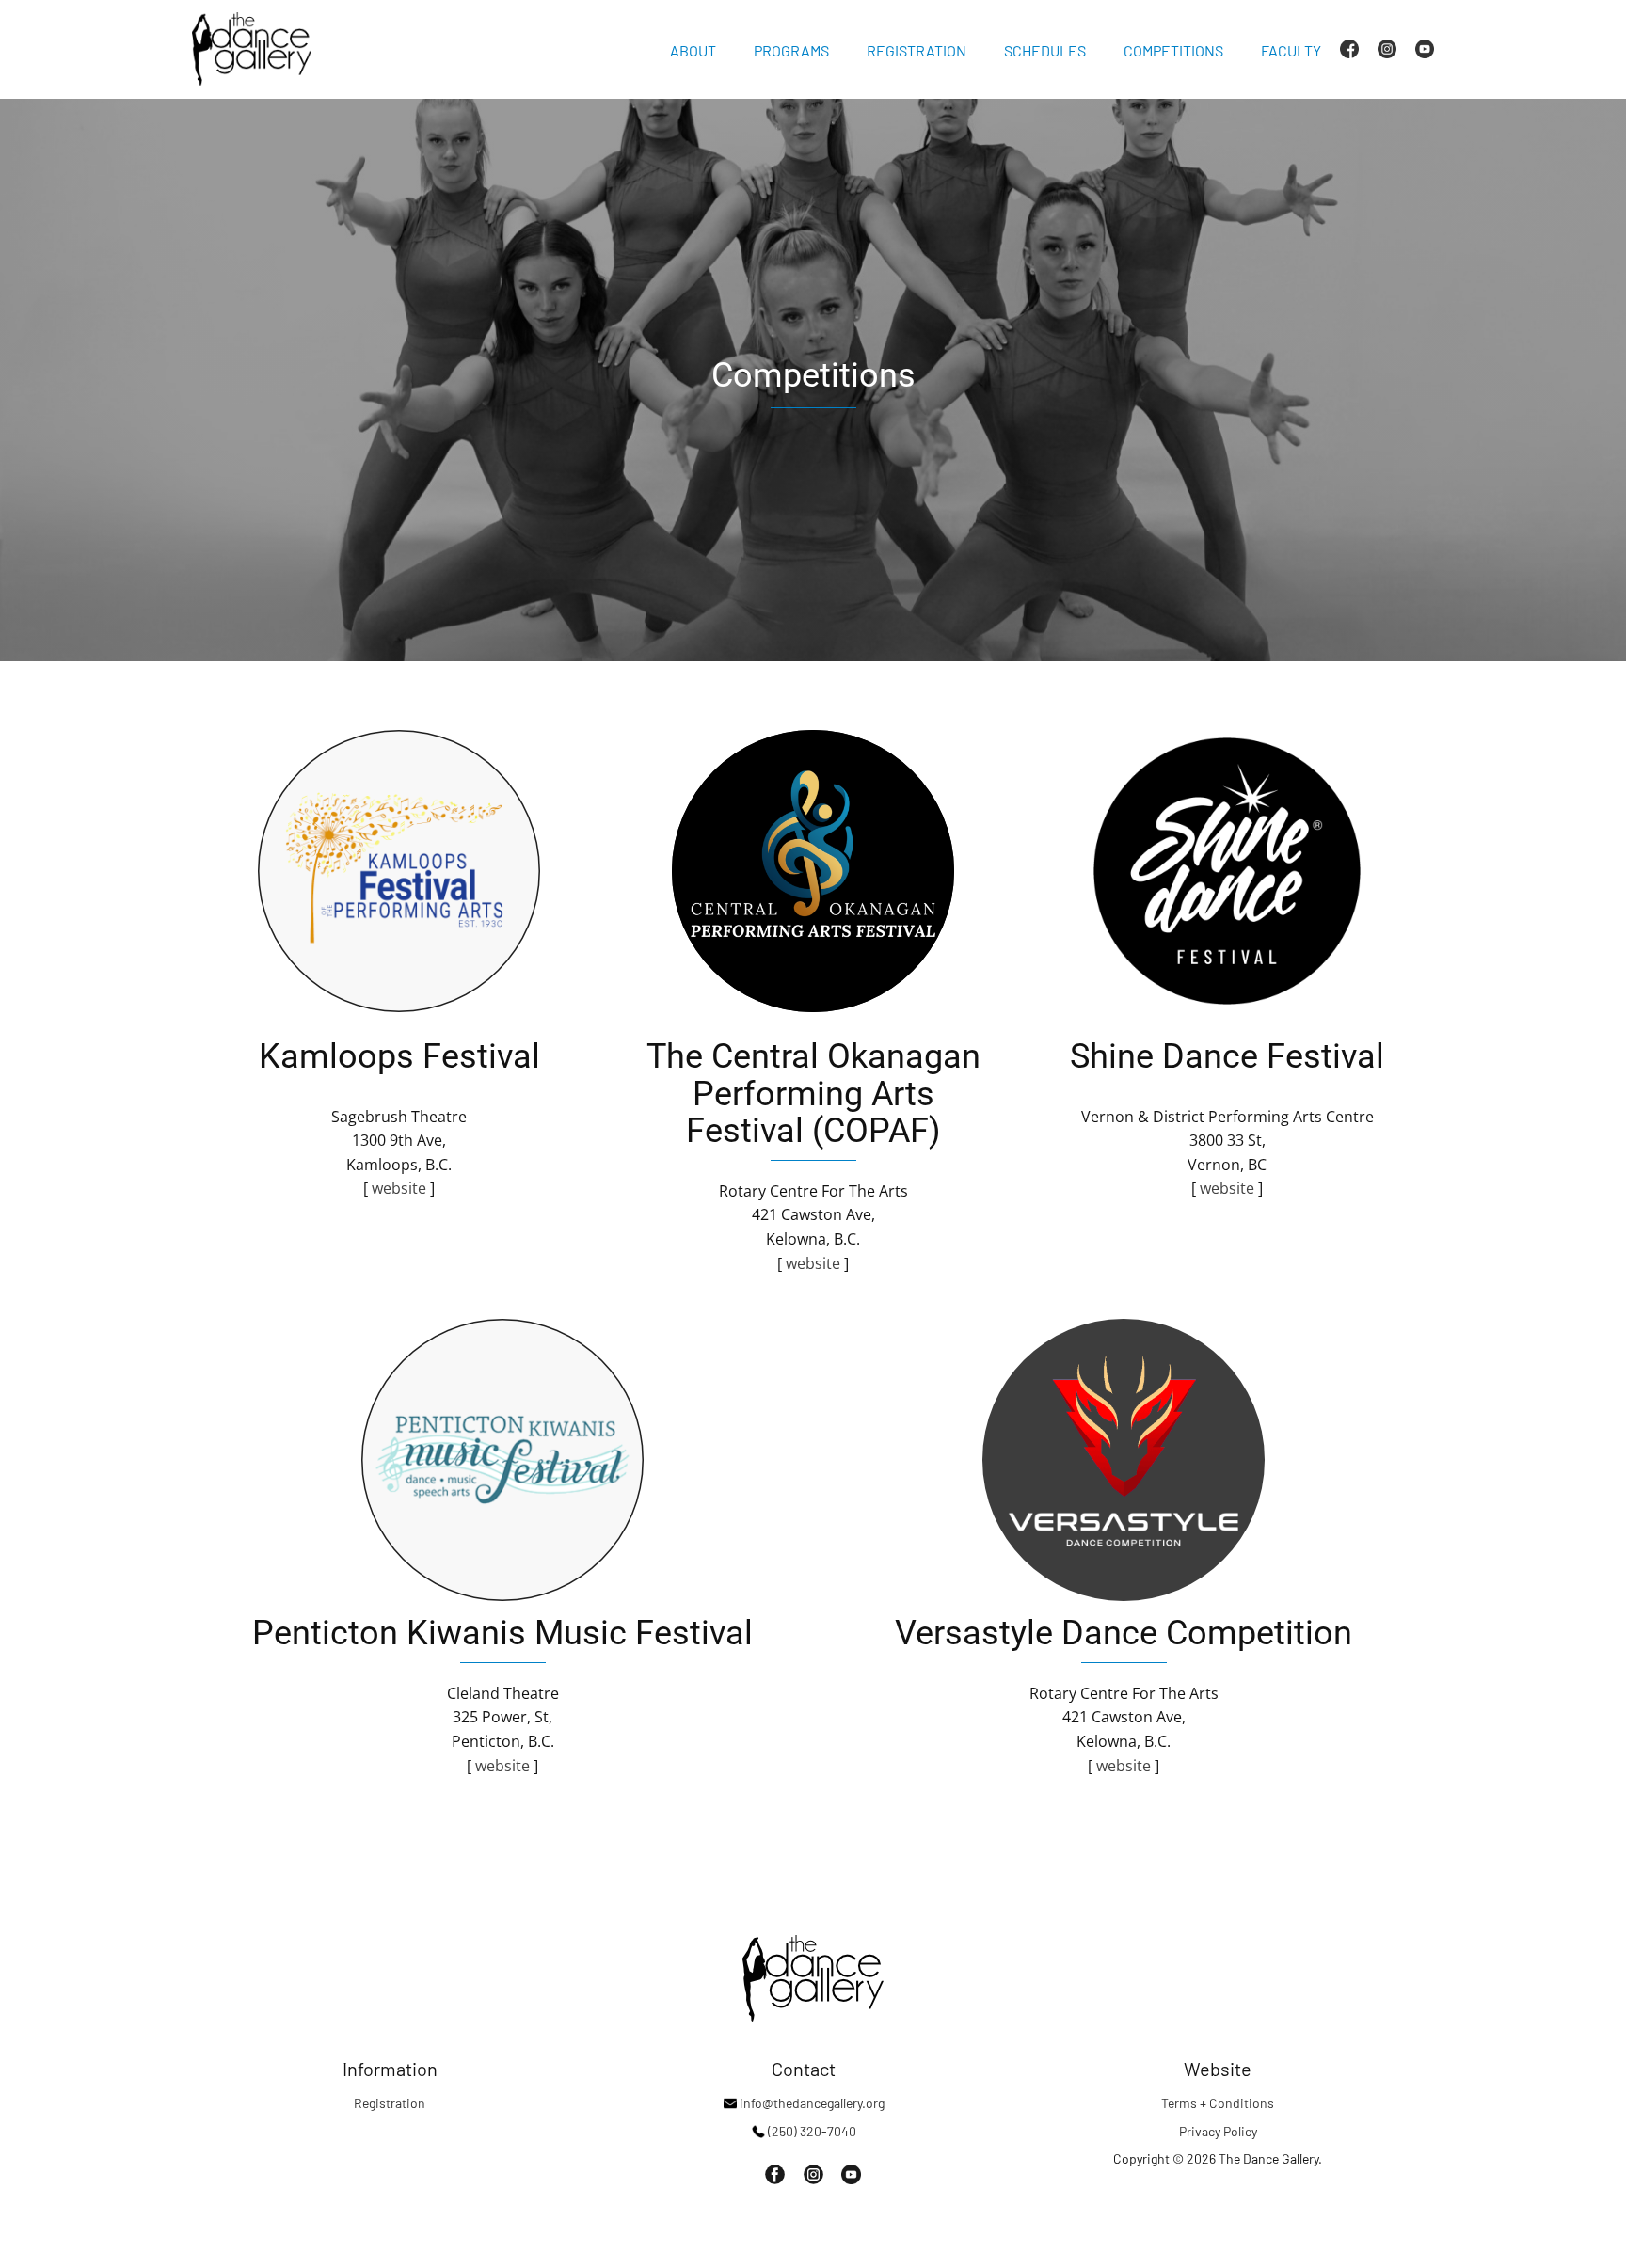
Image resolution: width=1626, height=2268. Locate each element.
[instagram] (813, 2174)
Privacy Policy (1218, 2131)
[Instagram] (1387, 49)
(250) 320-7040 (811, 2131)
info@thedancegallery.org (811, 2103)
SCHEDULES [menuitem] (1045, 50)
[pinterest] (851, 2174)
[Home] (813, 1978)
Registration (390, 2103)
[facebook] (1349, 49)
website (399, 1188)
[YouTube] (1425, 49)
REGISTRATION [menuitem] (917, 50)
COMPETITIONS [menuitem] (1173, 50)
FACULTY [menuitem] (1291, 50)
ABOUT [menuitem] (693, 50)
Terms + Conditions (1218, 2103)
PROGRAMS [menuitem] (791, 50)
